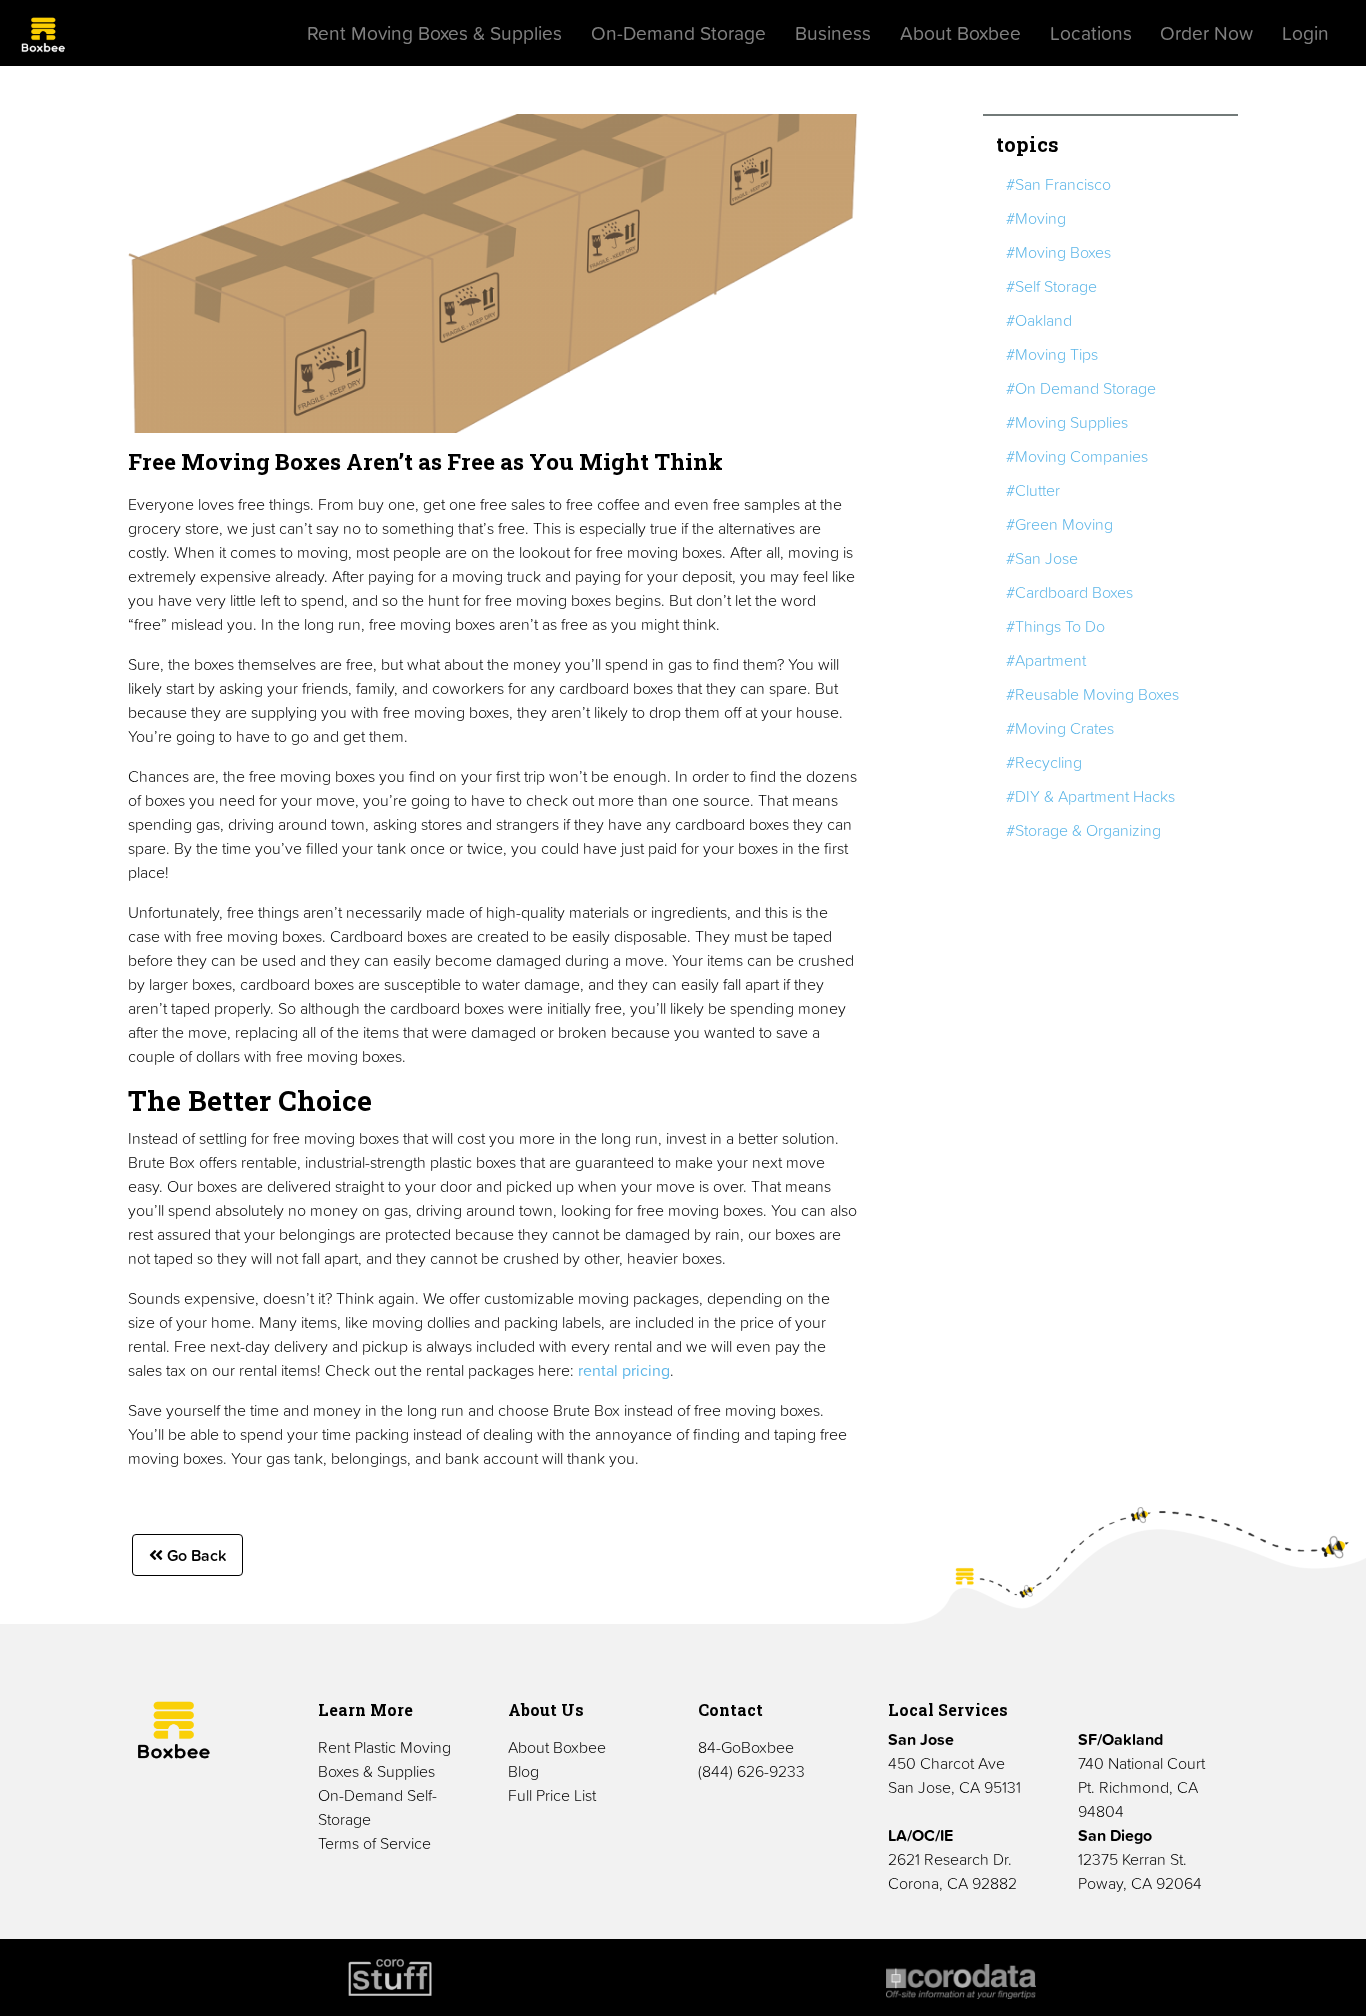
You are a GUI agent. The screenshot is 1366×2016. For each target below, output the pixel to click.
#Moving (1036, 218)
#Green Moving (1059, 524)
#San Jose (1042, 558)
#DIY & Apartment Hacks (1090, 796)
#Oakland (1039, 320)
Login (1305, 33)
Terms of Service (374, 1843)
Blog (523, 1771)
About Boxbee (960, 33)
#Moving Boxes (1058, 252)
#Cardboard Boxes (1069, 592)
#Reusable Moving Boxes (1092, 694)
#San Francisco (1058, 184)
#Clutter (1033, 490)
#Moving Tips (1052, 354)
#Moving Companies (1077, 456)
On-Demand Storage (678, 33)
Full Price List (552, 1795)
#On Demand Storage (1081, 388)
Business (833, 33)
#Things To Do (1055, 626)
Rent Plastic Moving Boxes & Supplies (384, 1759)
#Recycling (1044, 762)
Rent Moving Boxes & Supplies (434, 33)
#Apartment (1046, 660)
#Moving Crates (1060, 728)
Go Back (194, 1555)
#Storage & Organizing (1083, 830)
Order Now (1206, 33)
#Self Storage (1051, 286)
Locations (1091, 33)
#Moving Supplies (1067, 422)
